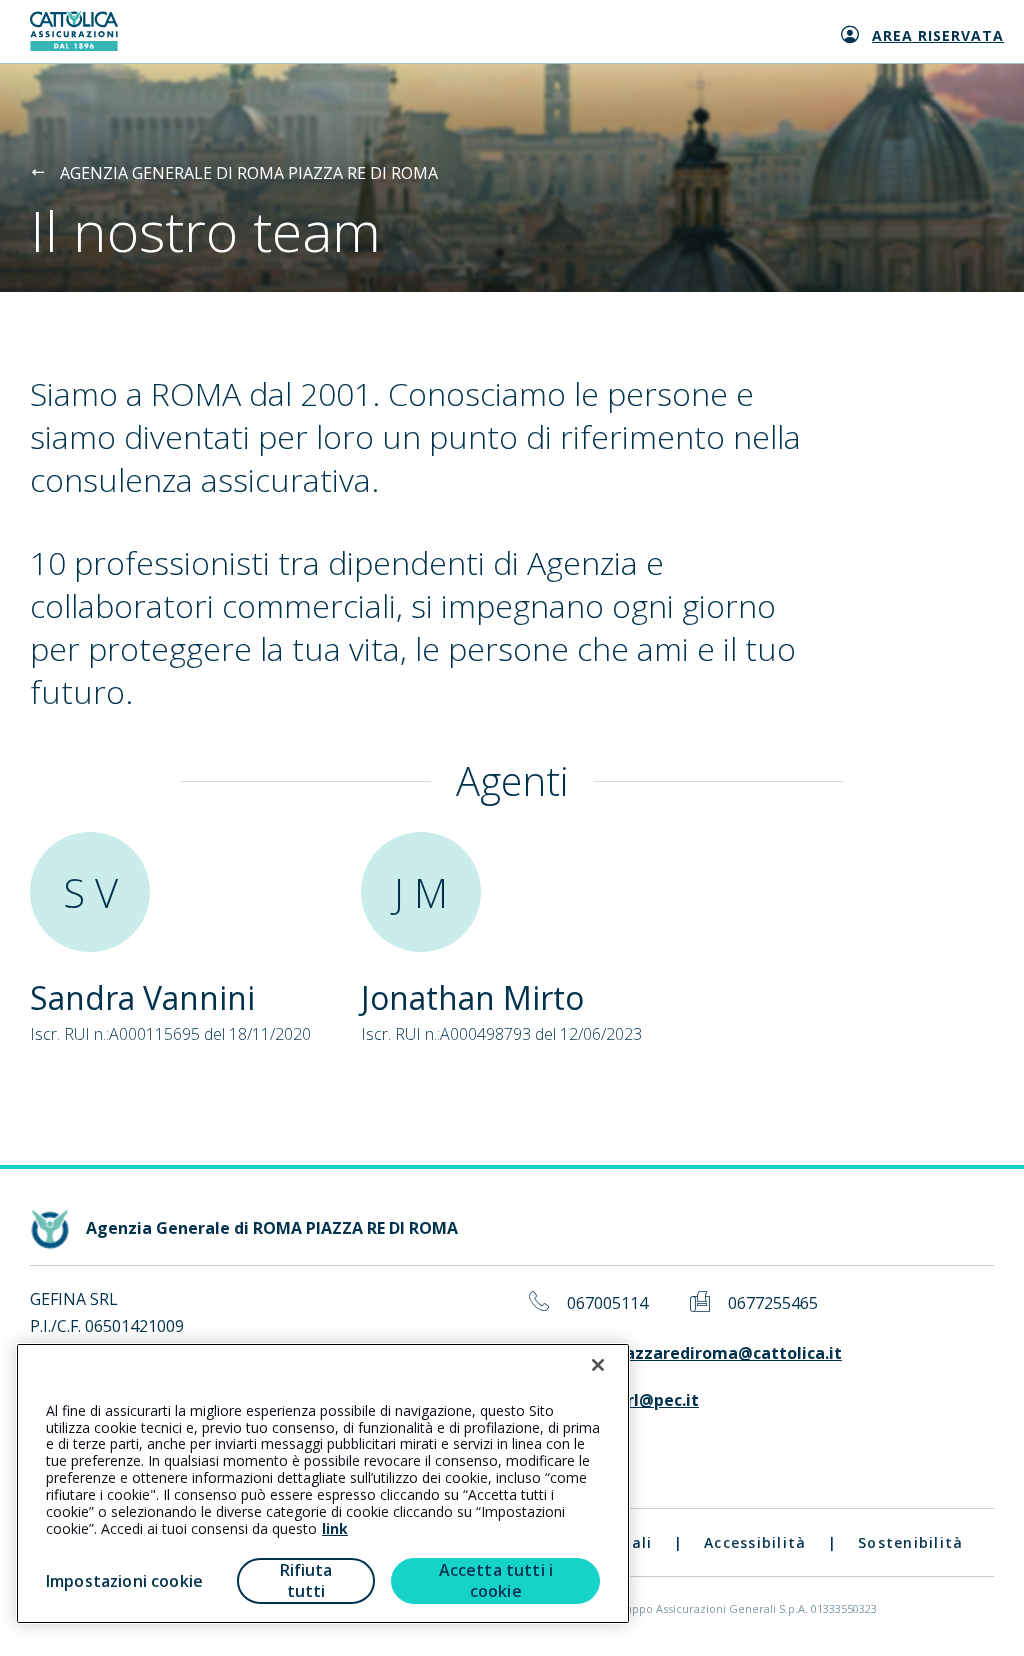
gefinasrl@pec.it (633, 1400)
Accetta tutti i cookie (496, 1580)
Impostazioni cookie (124, 1581)
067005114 (607, 1303)
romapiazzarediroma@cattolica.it (704, 1353)
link (335, 1528)
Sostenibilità (910, 1542)
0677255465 (773, 1303)
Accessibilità (755, 1542)
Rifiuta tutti (306, 1580)
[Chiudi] (598, 1365)
